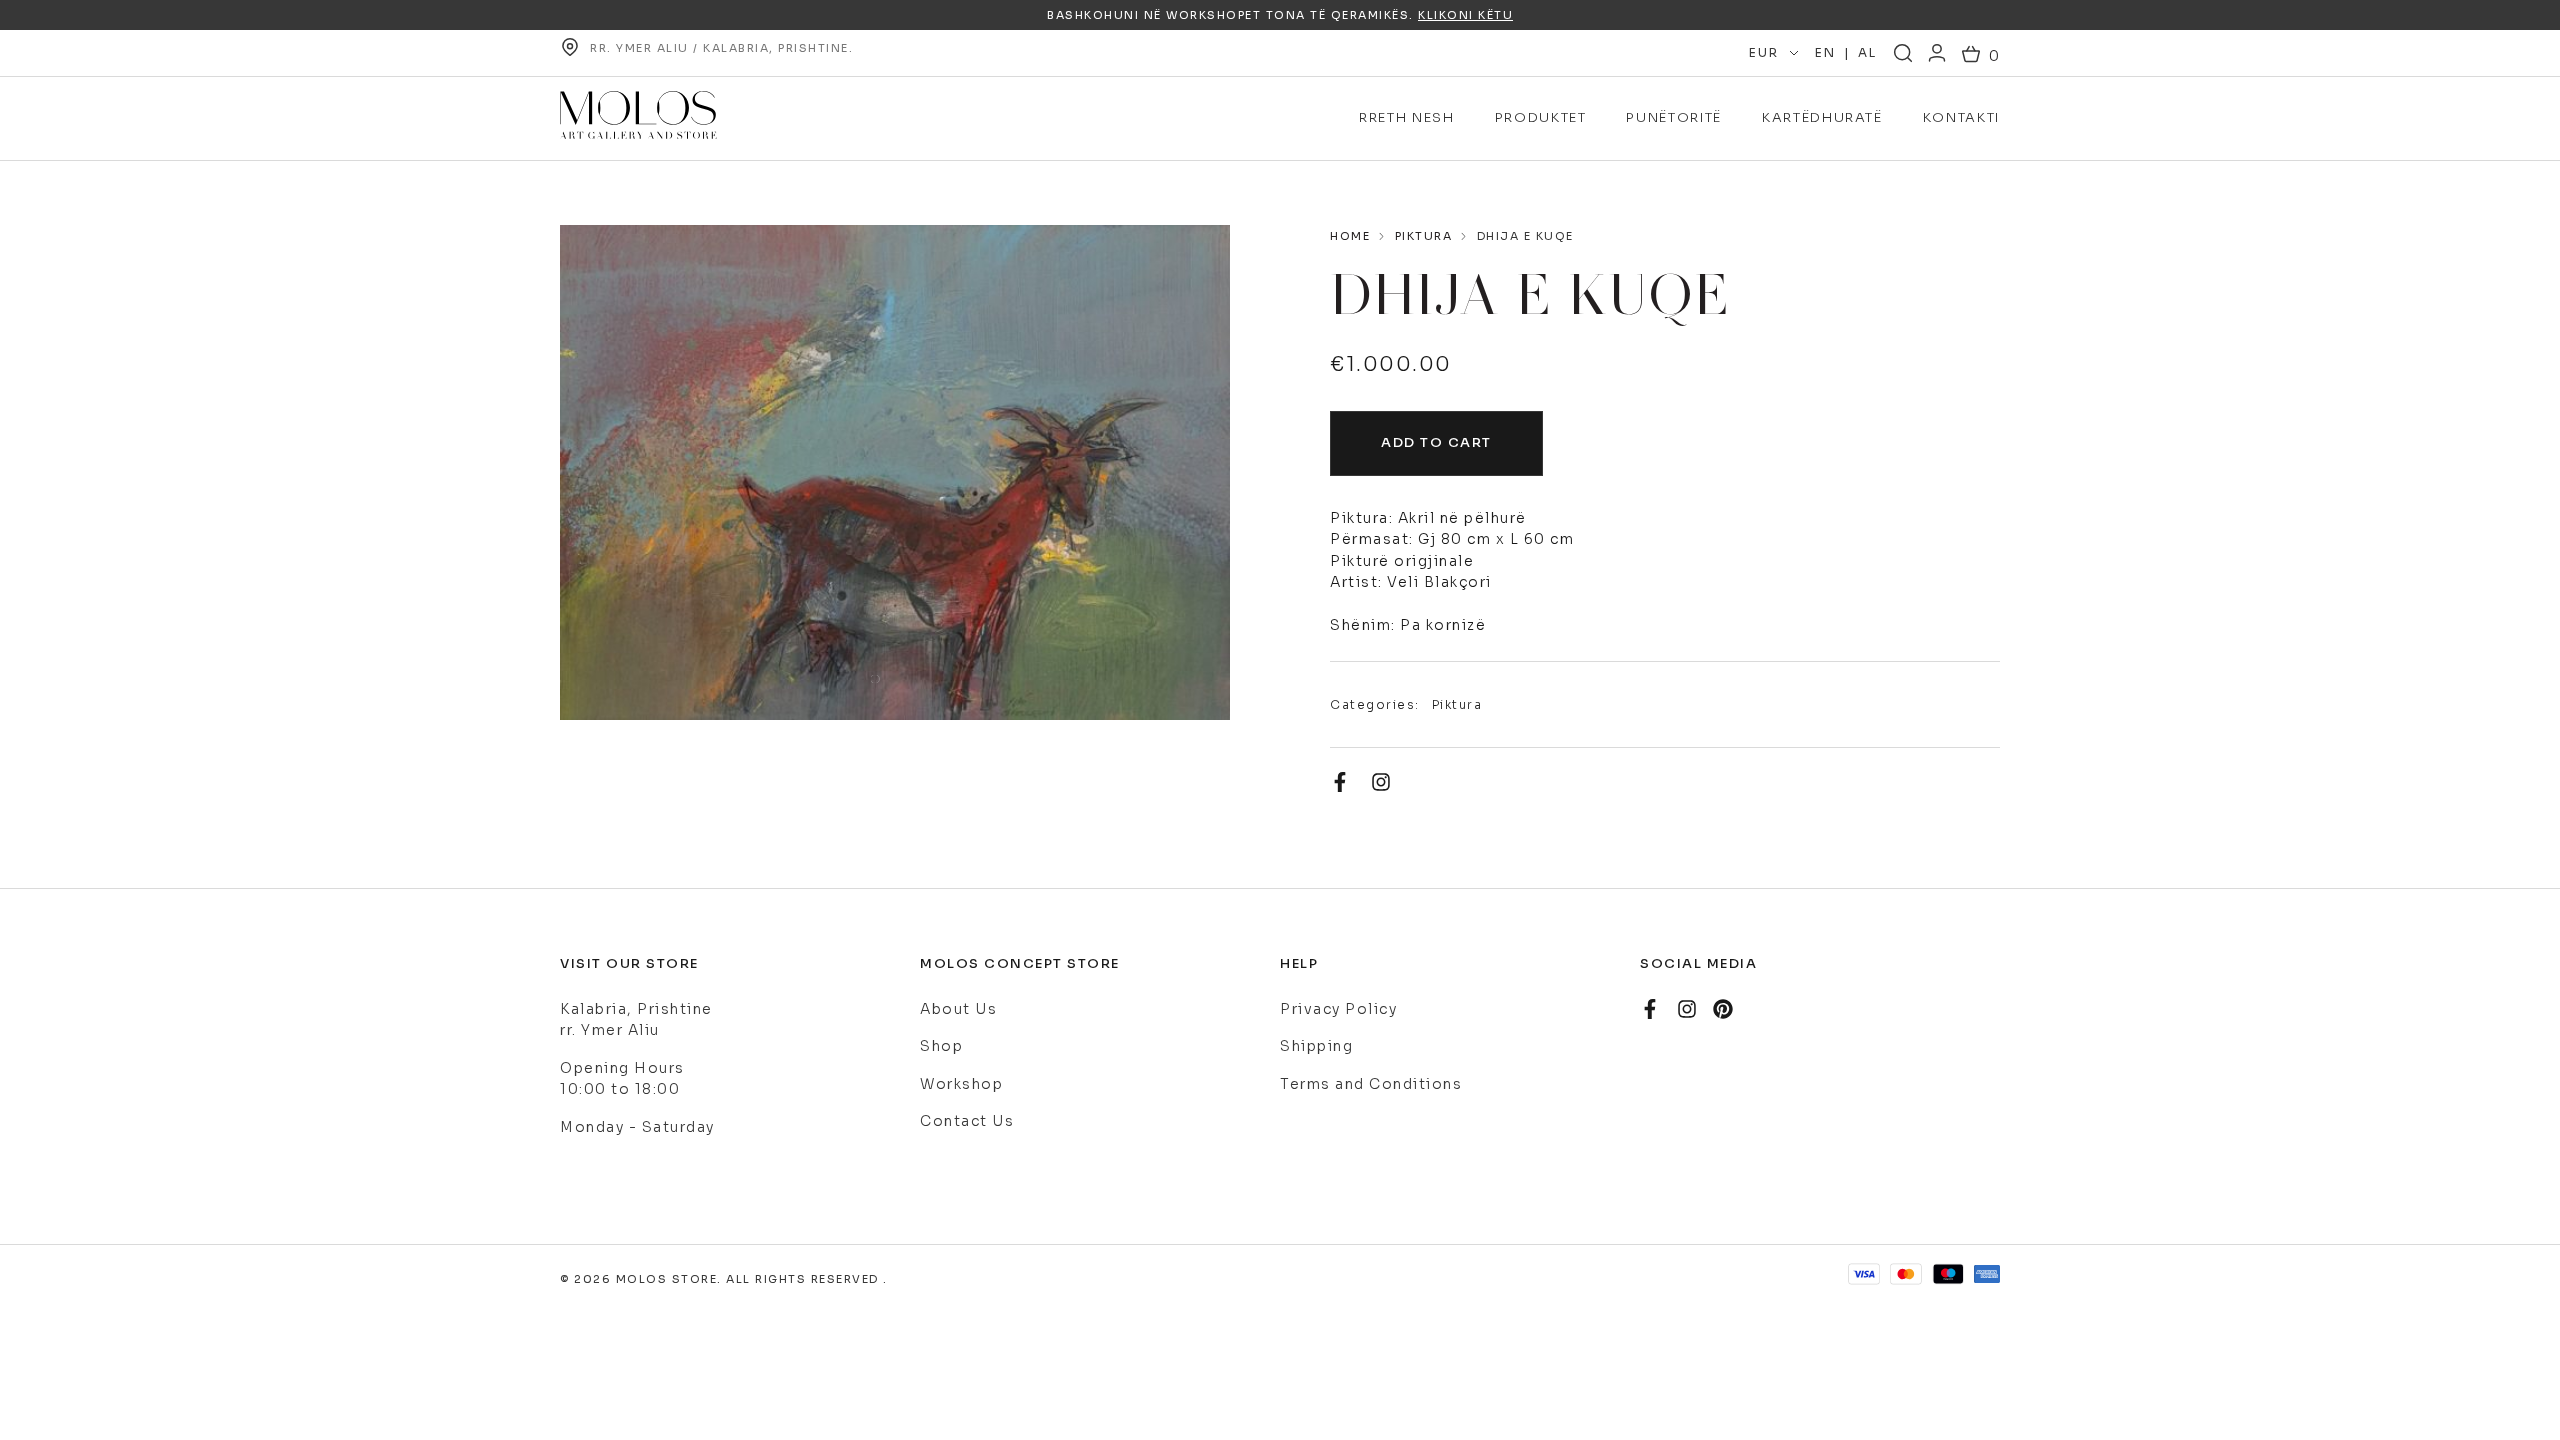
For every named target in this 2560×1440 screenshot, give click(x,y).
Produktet (1541, 117)
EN (1825, 52)
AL (1867, 52)
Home (1350, 236)
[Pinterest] (1723, 1009)
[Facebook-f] (1340, 782)
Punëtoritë (1674, 117)
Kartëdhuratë (1822, 117)
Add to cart (1436, 442)
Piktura (1424, 236)
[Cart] (1981, 56)
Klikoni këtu (1465, 15)
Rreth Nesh (1407, 117)
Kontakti (1961, 117)
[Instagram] (1381, 782)
